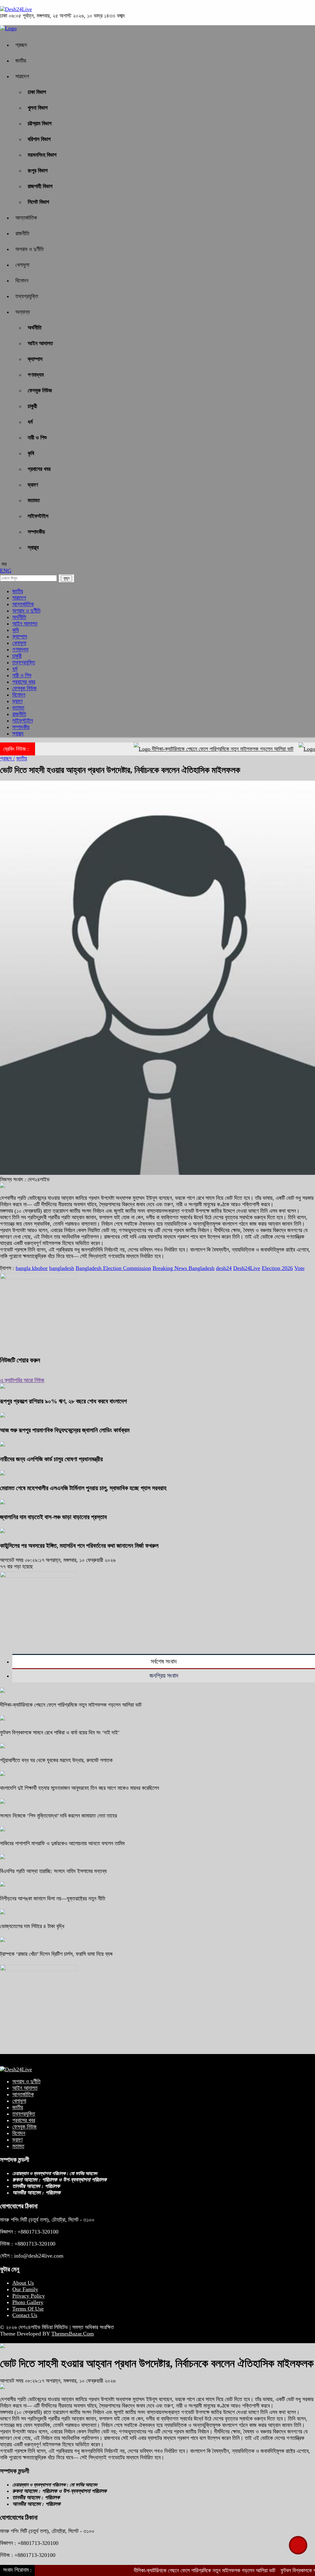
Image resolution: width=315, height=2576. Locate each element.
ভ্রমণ (33, 485)
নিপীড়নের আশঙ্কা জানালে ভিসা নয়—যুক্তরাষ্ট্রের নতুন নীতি (53, 1899)
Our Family (25, 2289)
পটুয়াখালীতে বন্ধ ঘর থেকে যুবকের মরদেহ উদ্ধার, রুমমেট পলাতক (56, 1760)
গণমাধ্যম (36, 375)
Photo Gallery (28, 2302)
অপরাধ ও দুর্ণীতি (30, 249)
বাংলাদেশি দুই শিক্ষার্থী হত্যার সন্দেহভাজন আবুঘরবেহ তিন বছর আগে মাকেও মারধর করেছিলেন (80, 1788)
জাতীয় (21, 61)
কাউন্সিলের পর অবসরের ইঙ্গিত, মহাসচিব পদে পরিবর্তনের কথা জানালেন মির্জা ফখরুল (79, 1546)
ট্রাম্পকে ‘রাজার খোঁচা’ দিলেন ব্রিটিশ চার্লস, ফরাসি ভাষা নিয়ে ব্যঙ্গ (56, 1954)
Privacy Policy (29, 2296)
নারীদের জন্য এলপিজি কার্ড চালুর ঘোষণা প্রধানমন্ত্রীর (51, 1459)
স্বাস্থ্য (33, 548)
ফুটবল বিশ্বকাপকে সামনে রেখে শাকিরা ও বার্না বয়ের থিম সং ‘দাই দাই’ (60, 1733)
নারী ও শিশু (37, 438)
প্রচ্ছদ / (7, 758)
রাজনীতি (22, 233)
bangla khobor (32, 1268)
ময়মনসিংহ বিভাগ (42, 155)
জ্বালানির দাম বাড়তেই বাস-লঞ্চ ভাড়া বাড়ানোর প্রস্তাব (53, 1517)
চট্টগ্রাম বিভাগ (40, 123)
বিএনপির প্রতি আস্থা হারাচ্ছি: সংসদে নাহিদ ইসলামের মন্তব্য (53, 1871)
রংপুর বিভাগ (38, 171)
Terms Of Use (28, 2309)
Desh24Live (247, 1268)
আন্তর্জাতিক (26, 218)
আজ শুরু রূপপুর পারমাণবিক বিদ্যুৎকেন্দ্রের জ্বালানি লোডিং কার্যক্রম (65, 1430)
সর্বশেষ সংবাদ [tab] (164, 1661)
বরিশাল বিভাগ (39, 139)
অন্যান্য (23, 312)
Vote (299, 1268)
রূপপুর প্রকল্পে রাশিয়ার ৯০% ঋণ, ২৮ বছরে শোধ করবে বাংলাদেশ (63, 1401)
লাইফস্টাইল (38, 516)
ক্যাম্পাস (35, 359)
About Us (23, 2283)
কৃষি (31, 453)
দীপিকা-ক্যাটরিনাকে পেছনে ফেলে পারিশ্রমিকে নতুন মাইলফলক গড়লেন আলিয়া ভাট (188, 749)
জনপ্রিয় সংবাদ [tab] (164, 1676)
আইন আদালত (40, 343)
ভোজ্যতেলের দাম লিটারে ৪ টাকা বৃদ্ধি (32, 1926)
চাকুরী (32, 406)
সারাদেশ (22, 76)
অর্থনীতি (35, 328)
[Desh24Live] (16, 9)
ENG (6, 571)
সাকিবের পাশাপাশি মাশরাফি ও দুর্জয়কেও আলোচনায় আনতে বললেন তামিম (62, 1843)
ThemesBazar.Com (73, 2334)
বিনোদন (22, 281)
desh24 (224, 1268)
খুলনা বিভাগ (38, 108)
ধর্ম (30, 422)
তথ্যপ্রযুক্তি (27, 296)
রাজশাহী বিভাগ (40, 186)
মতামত (34, 500)
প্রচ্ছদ (21, 45)
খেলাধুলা (22, 265)
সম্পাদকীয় (36, 532)
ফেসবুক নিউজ (40, 390)
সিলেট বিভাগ (38, 202)
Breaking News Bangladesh (183, 1268)
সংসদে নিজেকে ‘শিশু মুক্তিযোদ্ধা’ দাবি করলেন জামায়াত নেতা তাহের (58, 1816)
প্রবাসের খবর (39, 469)
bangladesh (62, 1268)
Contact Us (25, 2315)
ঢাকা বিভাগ (37, 92)
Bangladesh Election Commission (113, 1268)
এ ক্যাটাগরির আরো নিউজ (22, 1380)
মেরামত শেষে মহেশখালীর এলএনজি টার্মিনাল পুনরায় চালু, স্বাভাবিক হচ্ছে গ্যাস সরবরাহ (83, 1488)
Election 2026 (277, 1268)
